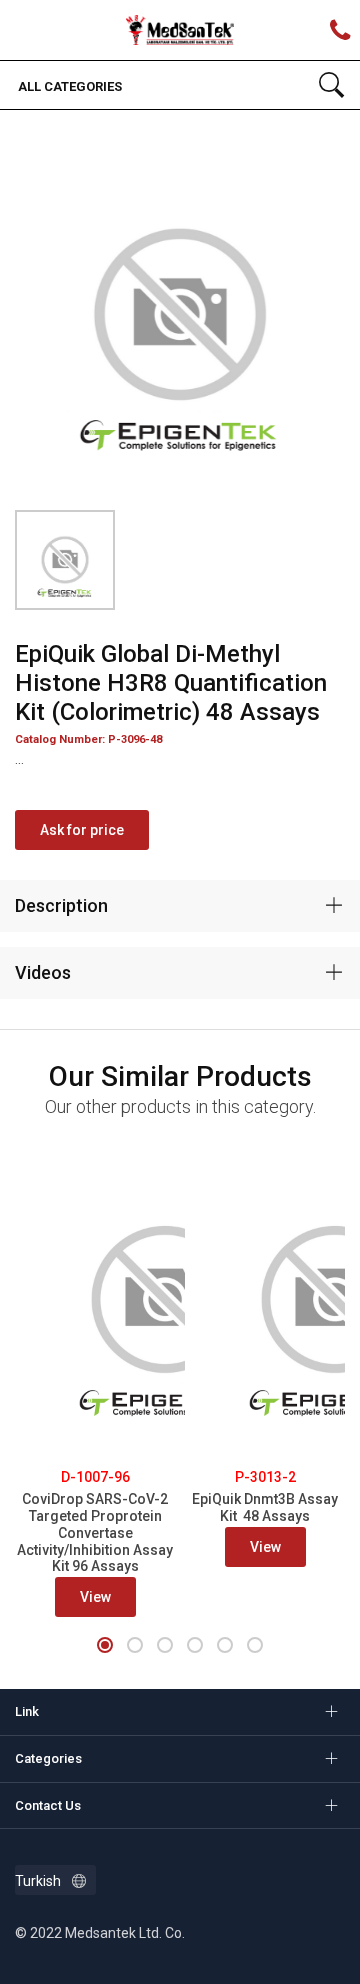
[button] (105, 1645)
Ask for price (82, 830)
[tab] (180, 906)
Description (61, 905)
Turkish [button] (38, 1881)
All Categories (68, 86)
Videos (43, 972)
